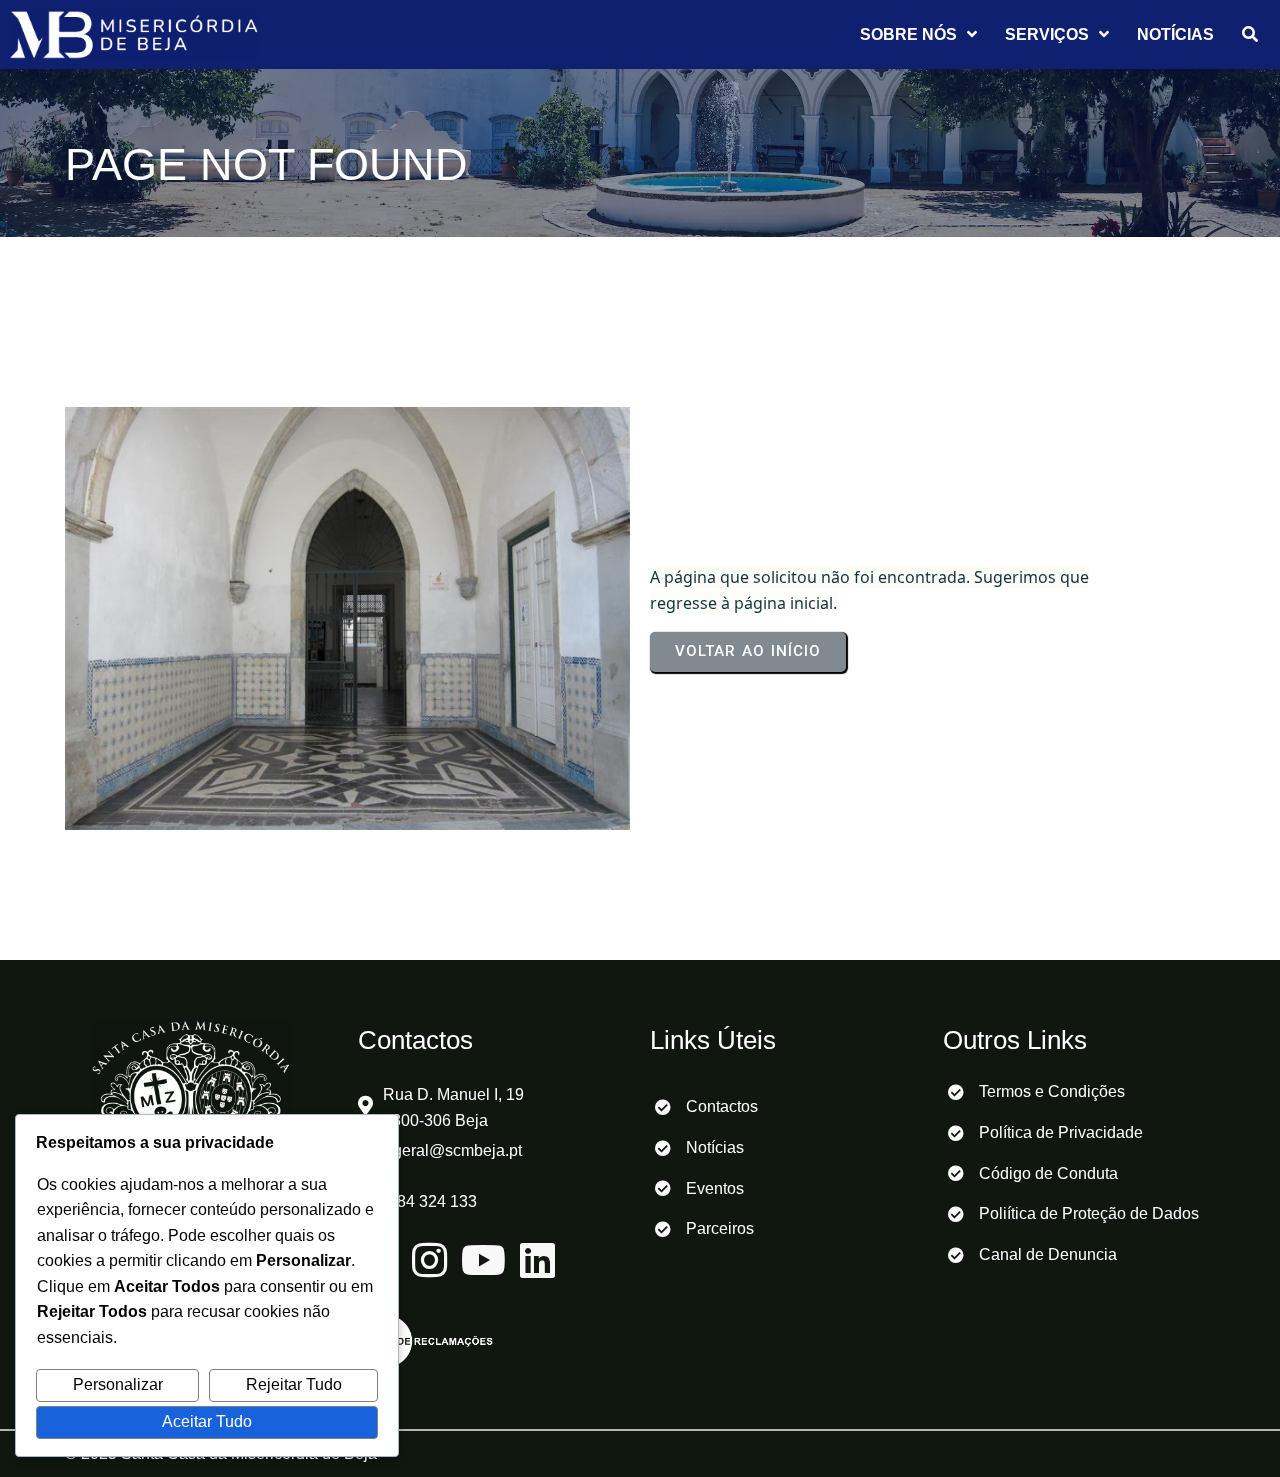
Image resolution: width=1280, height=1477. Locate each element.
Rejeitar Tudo (294, 1384)
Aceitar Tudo (207, 1421)
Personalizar (118, 1384)
